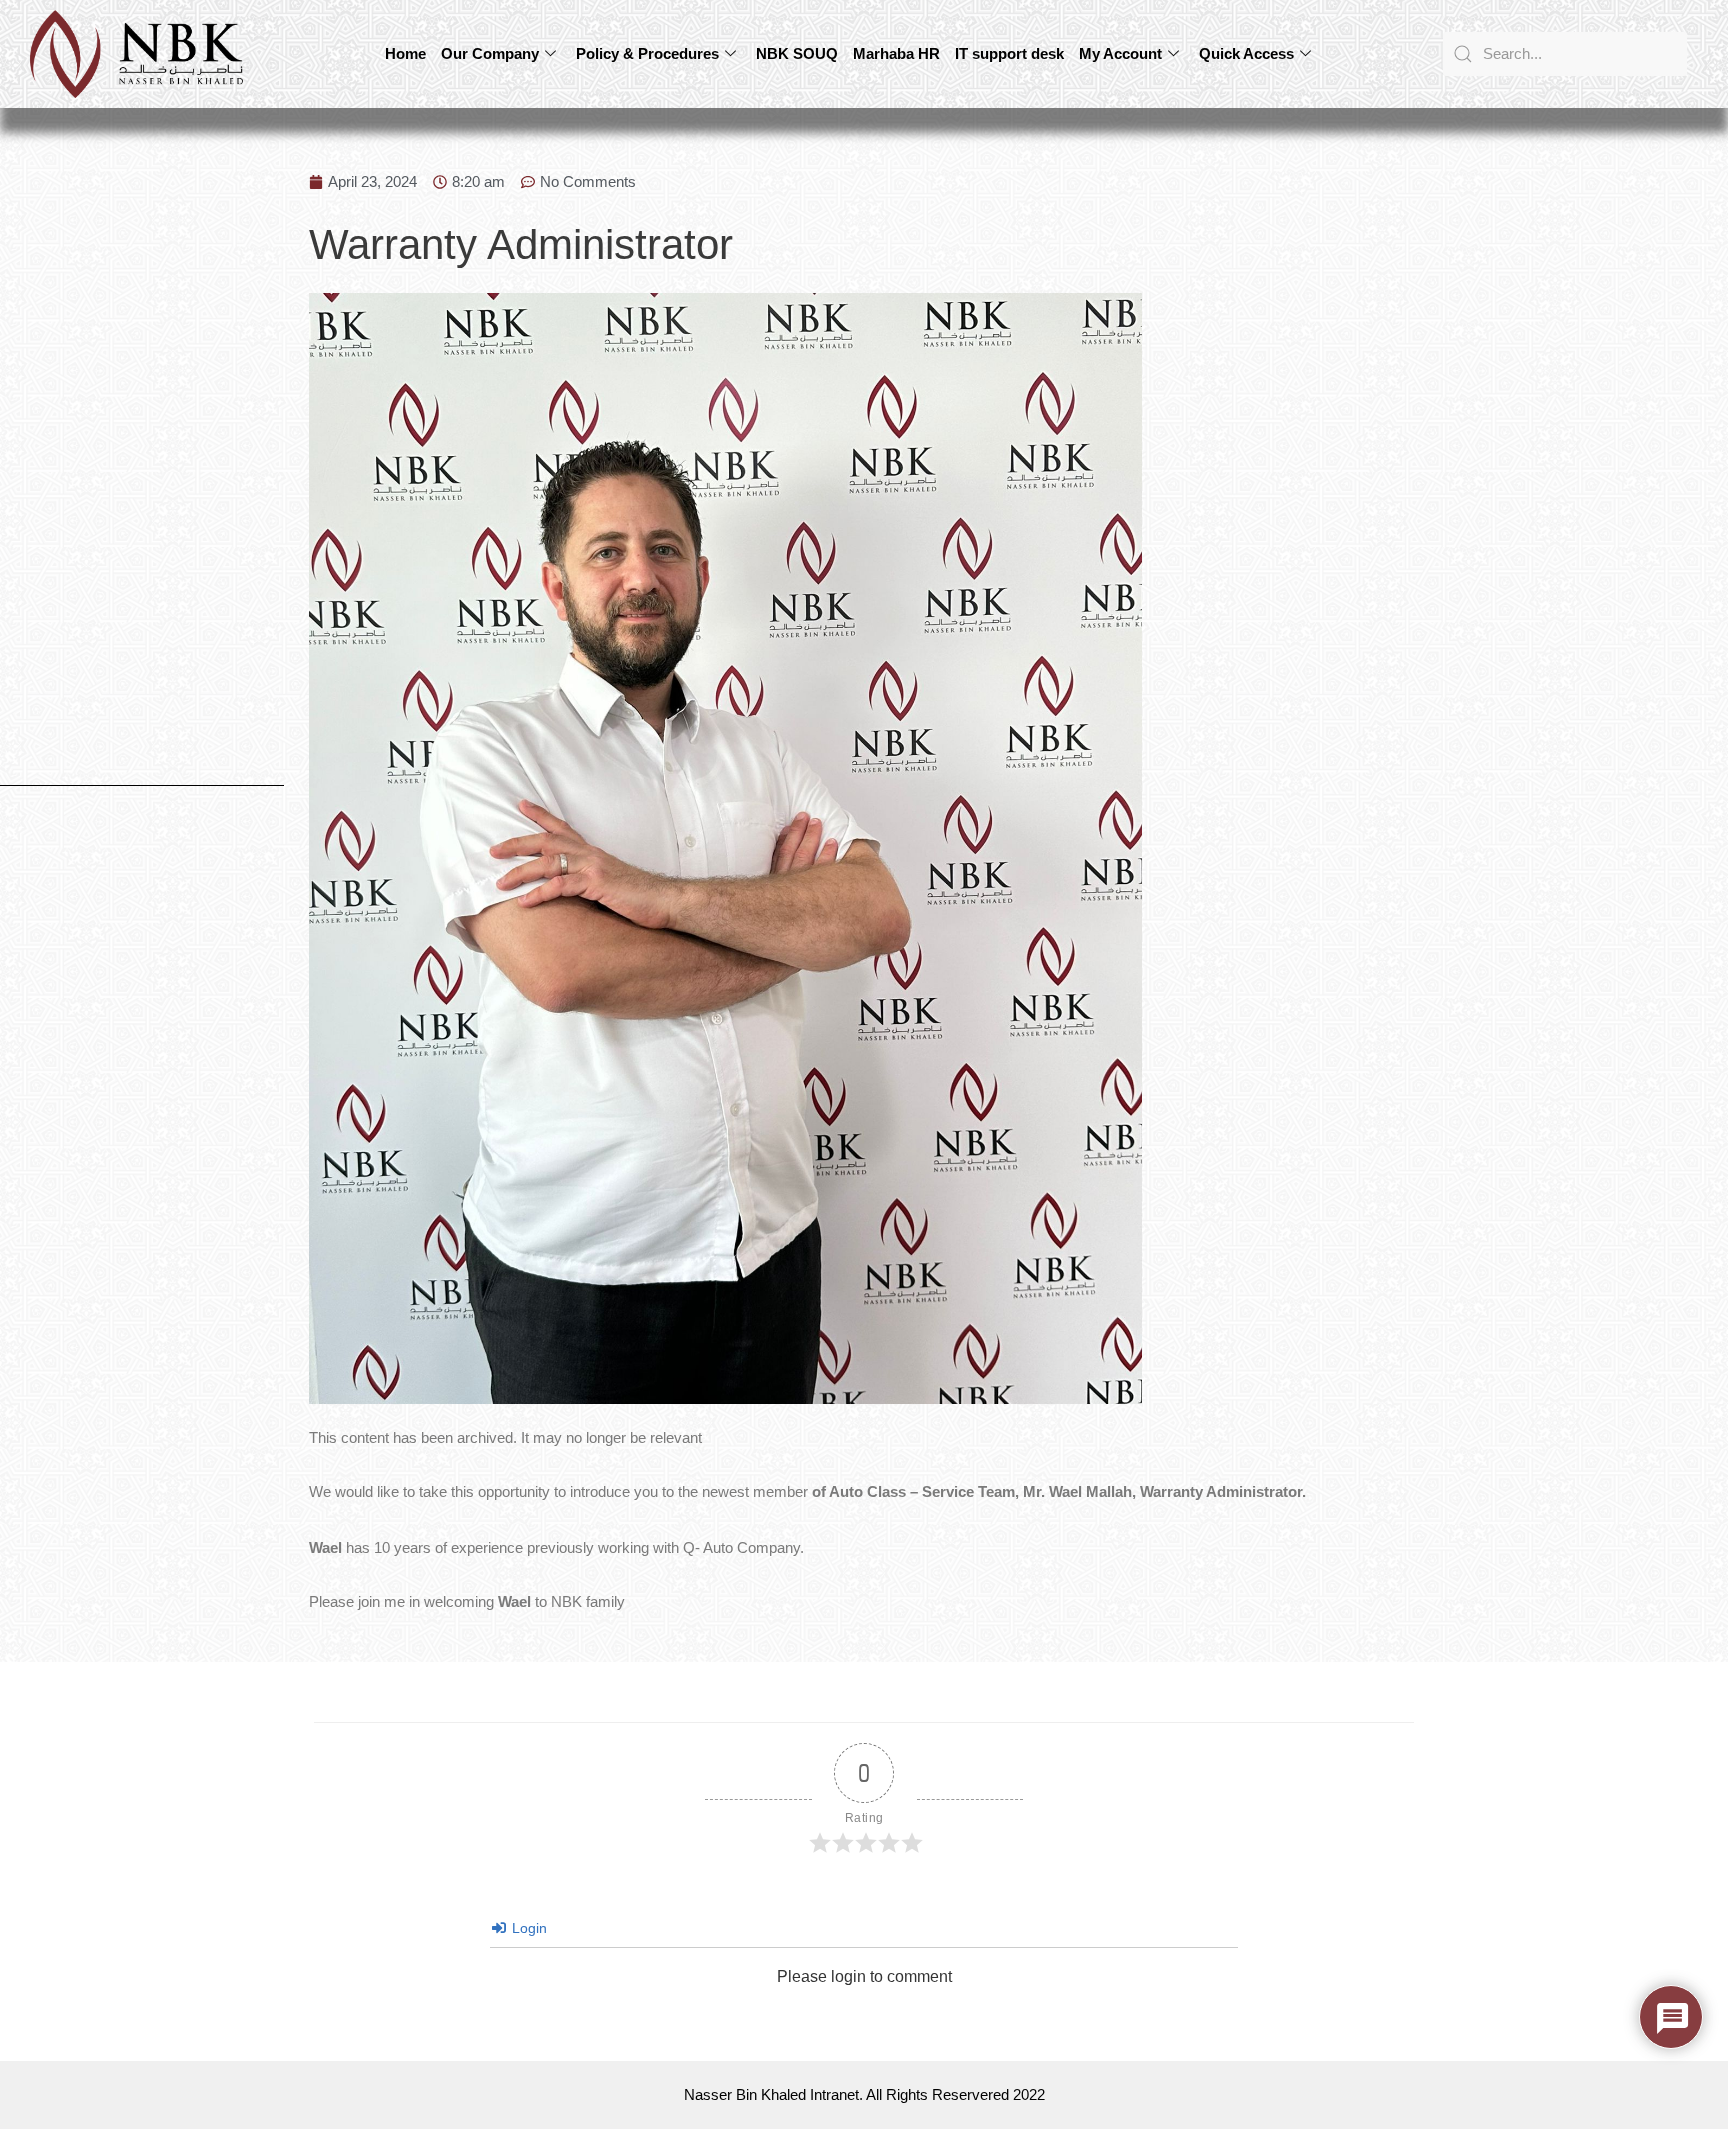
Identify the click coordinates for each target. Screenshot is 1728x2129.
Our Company (490, 53)
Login (527, 1928)
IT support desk (1009, 53)
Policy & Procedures (647, 53)
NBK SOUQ (797, 53)
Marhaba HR (896, 53)
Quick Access (1246, 53)
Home (405, 53)
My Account (1120, 53)
